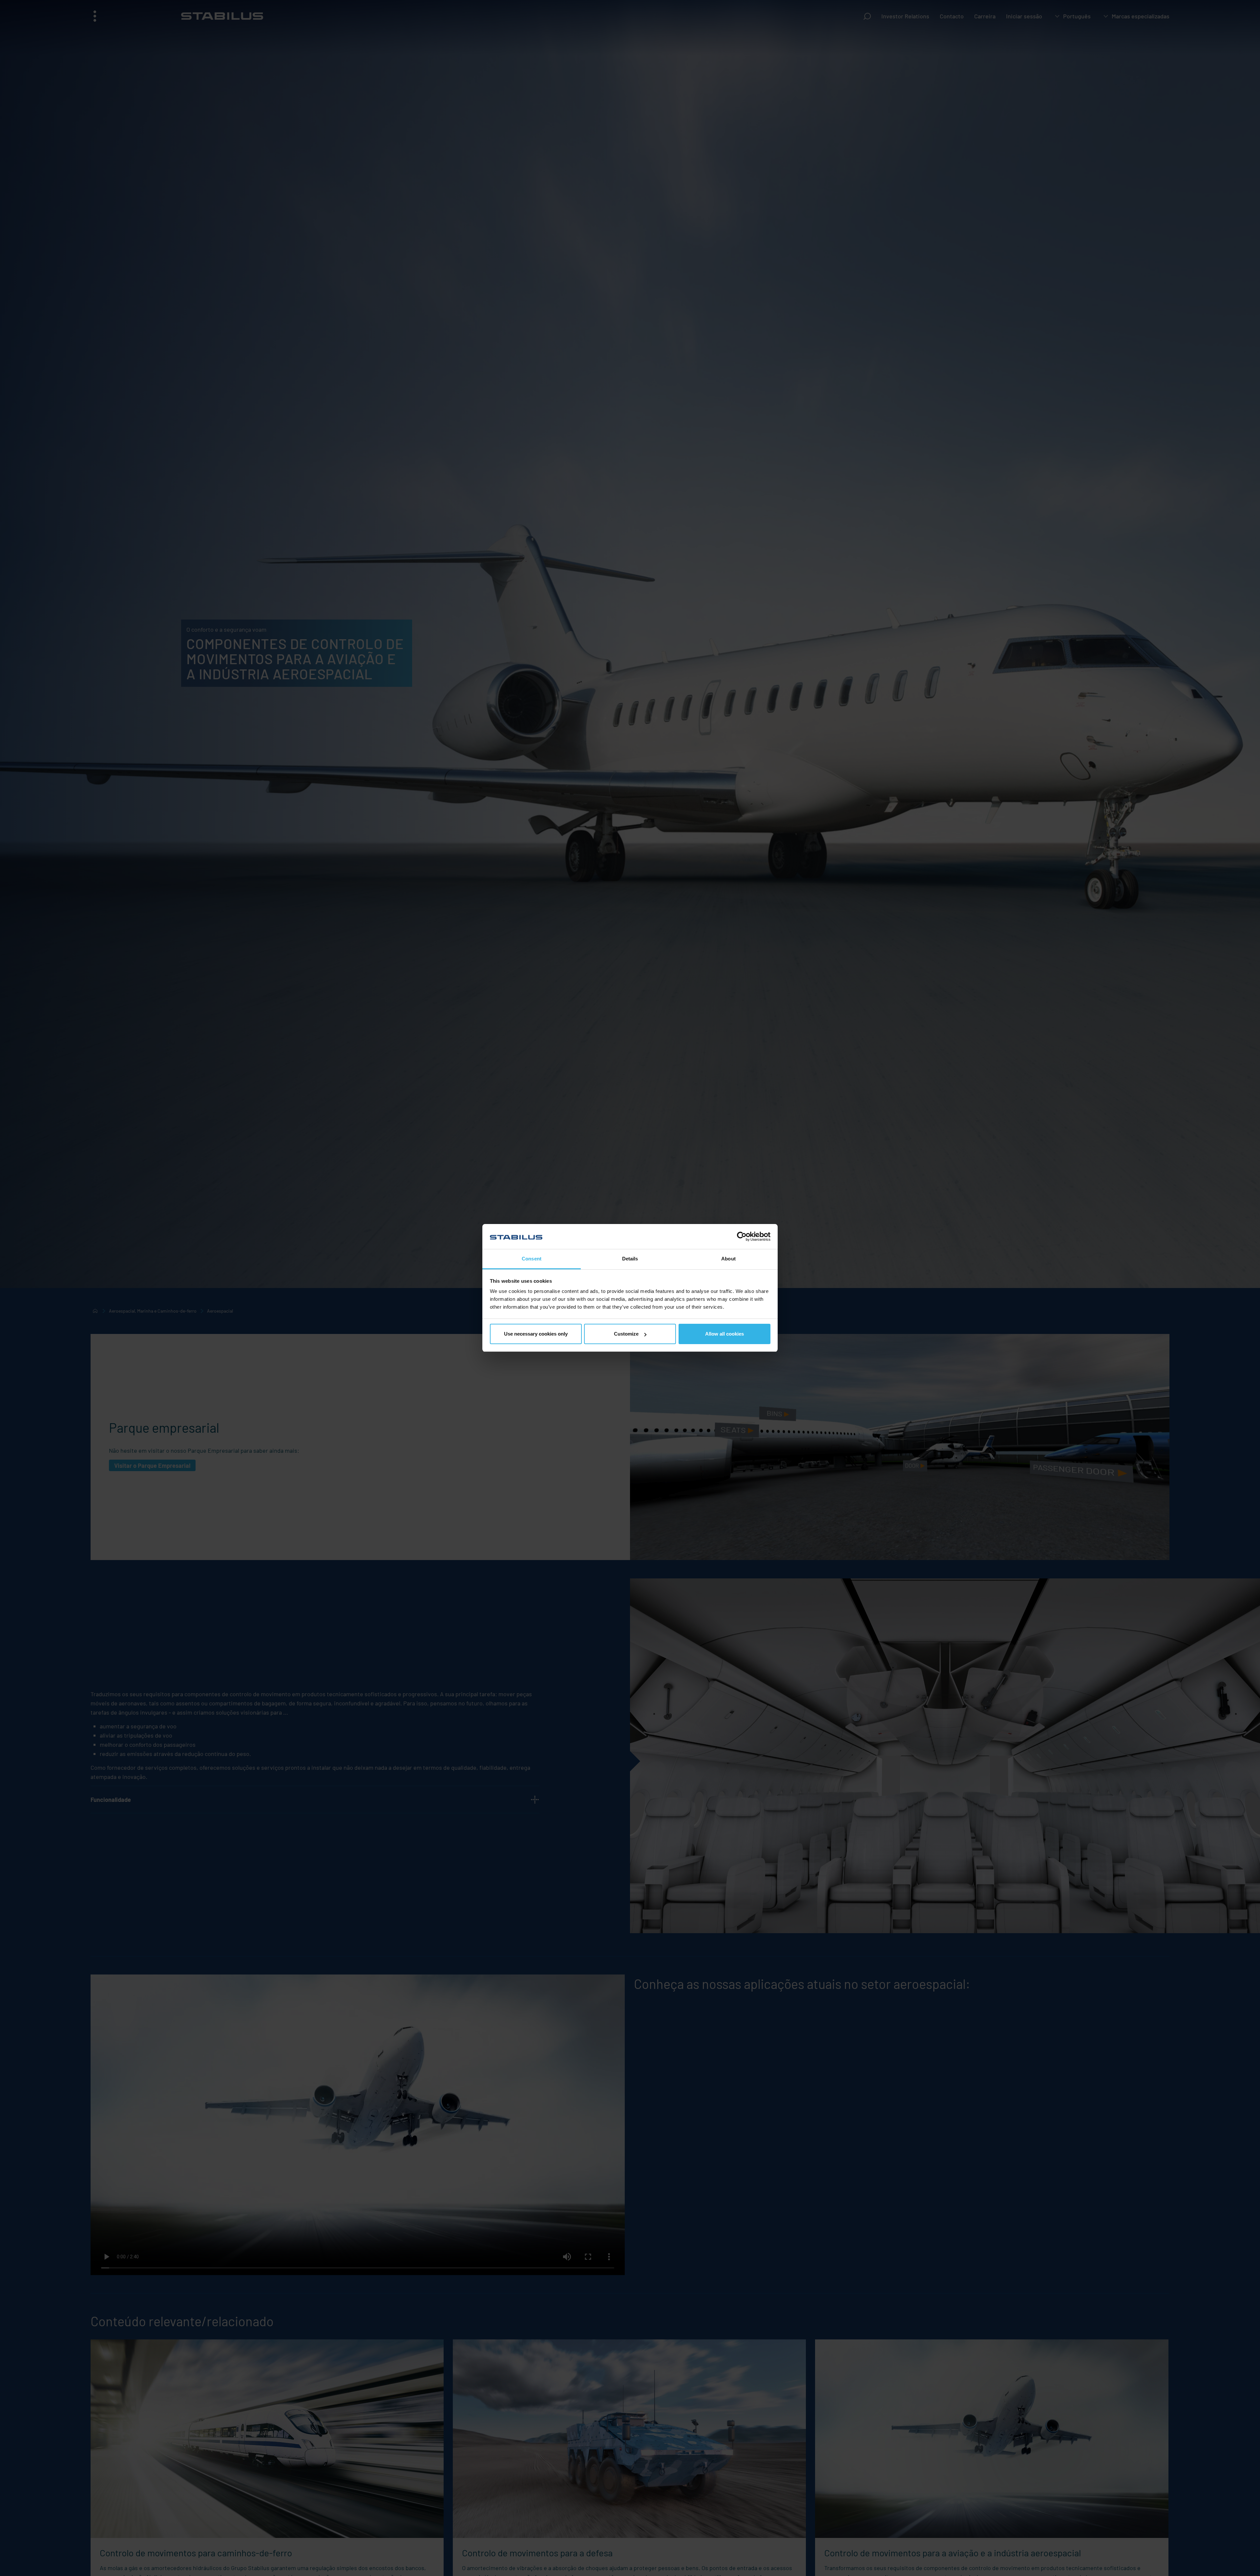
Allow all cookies (724, 1334)
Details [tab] (630, 1259)
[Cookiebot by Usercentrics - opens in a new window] (742, 1236)
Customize (626, 1334)
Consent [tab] (532, 1259)
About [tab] (728, 1259)
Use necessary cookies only (536, 1334)
